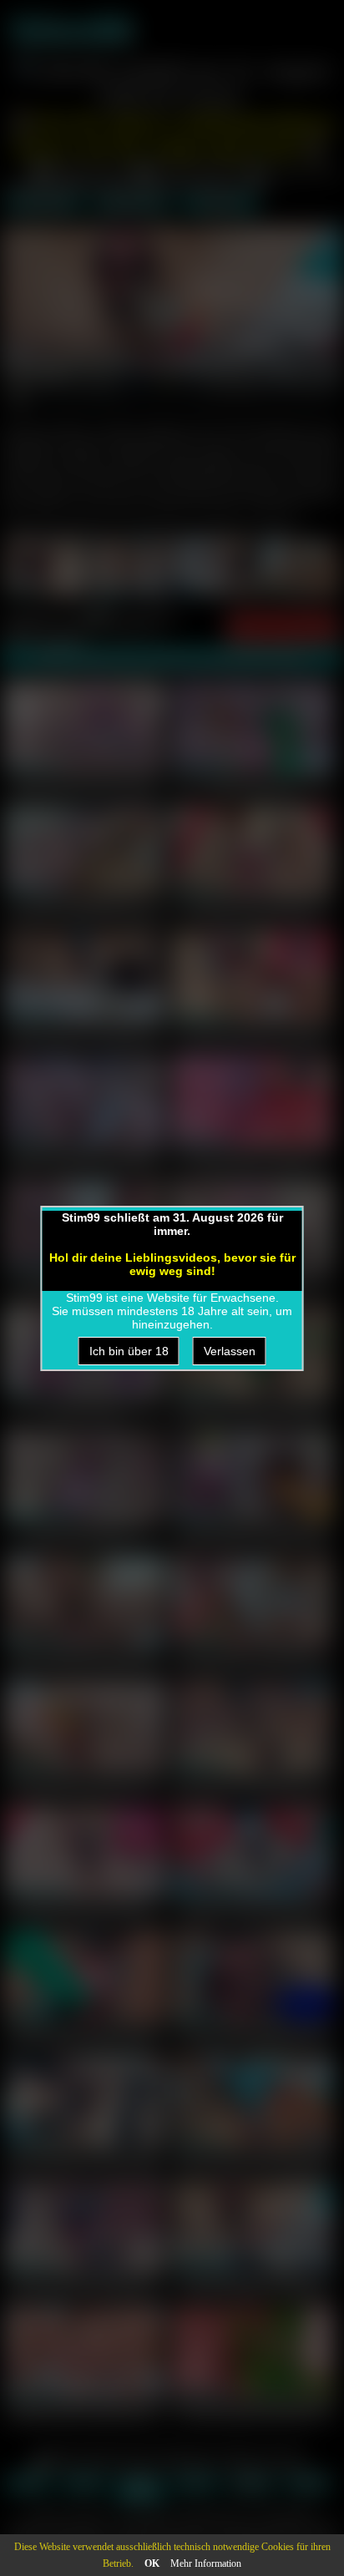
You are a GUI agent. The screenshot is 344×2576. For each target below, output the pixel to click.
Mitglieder (252, 2484)
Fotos (28, 2484)
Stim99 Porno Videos (56, 2525)
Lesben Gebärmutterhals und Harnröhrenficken (84, 1409)
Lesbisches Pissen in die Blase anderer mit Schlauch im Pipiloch (84, 1159)
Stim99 (70, 30)
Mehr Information (206, 2563)
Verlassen (230, 1351)
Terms (196, 2484)
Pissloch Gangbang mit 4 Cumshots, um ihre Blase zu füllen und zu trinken (84, 914)
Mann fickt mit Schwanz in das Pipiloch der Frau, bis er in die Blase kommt (84, 790)
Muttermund (132, 204)
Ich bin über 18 (129, 1351)
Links (84, 2484)
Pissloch (220, 204)
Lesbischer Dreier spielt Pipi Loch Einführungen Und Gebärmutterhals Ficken (253, 790)
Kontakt (308, 2484)
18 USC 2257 (140, 2489)
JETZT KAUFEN (283, 628)
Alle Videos (44, 204)
